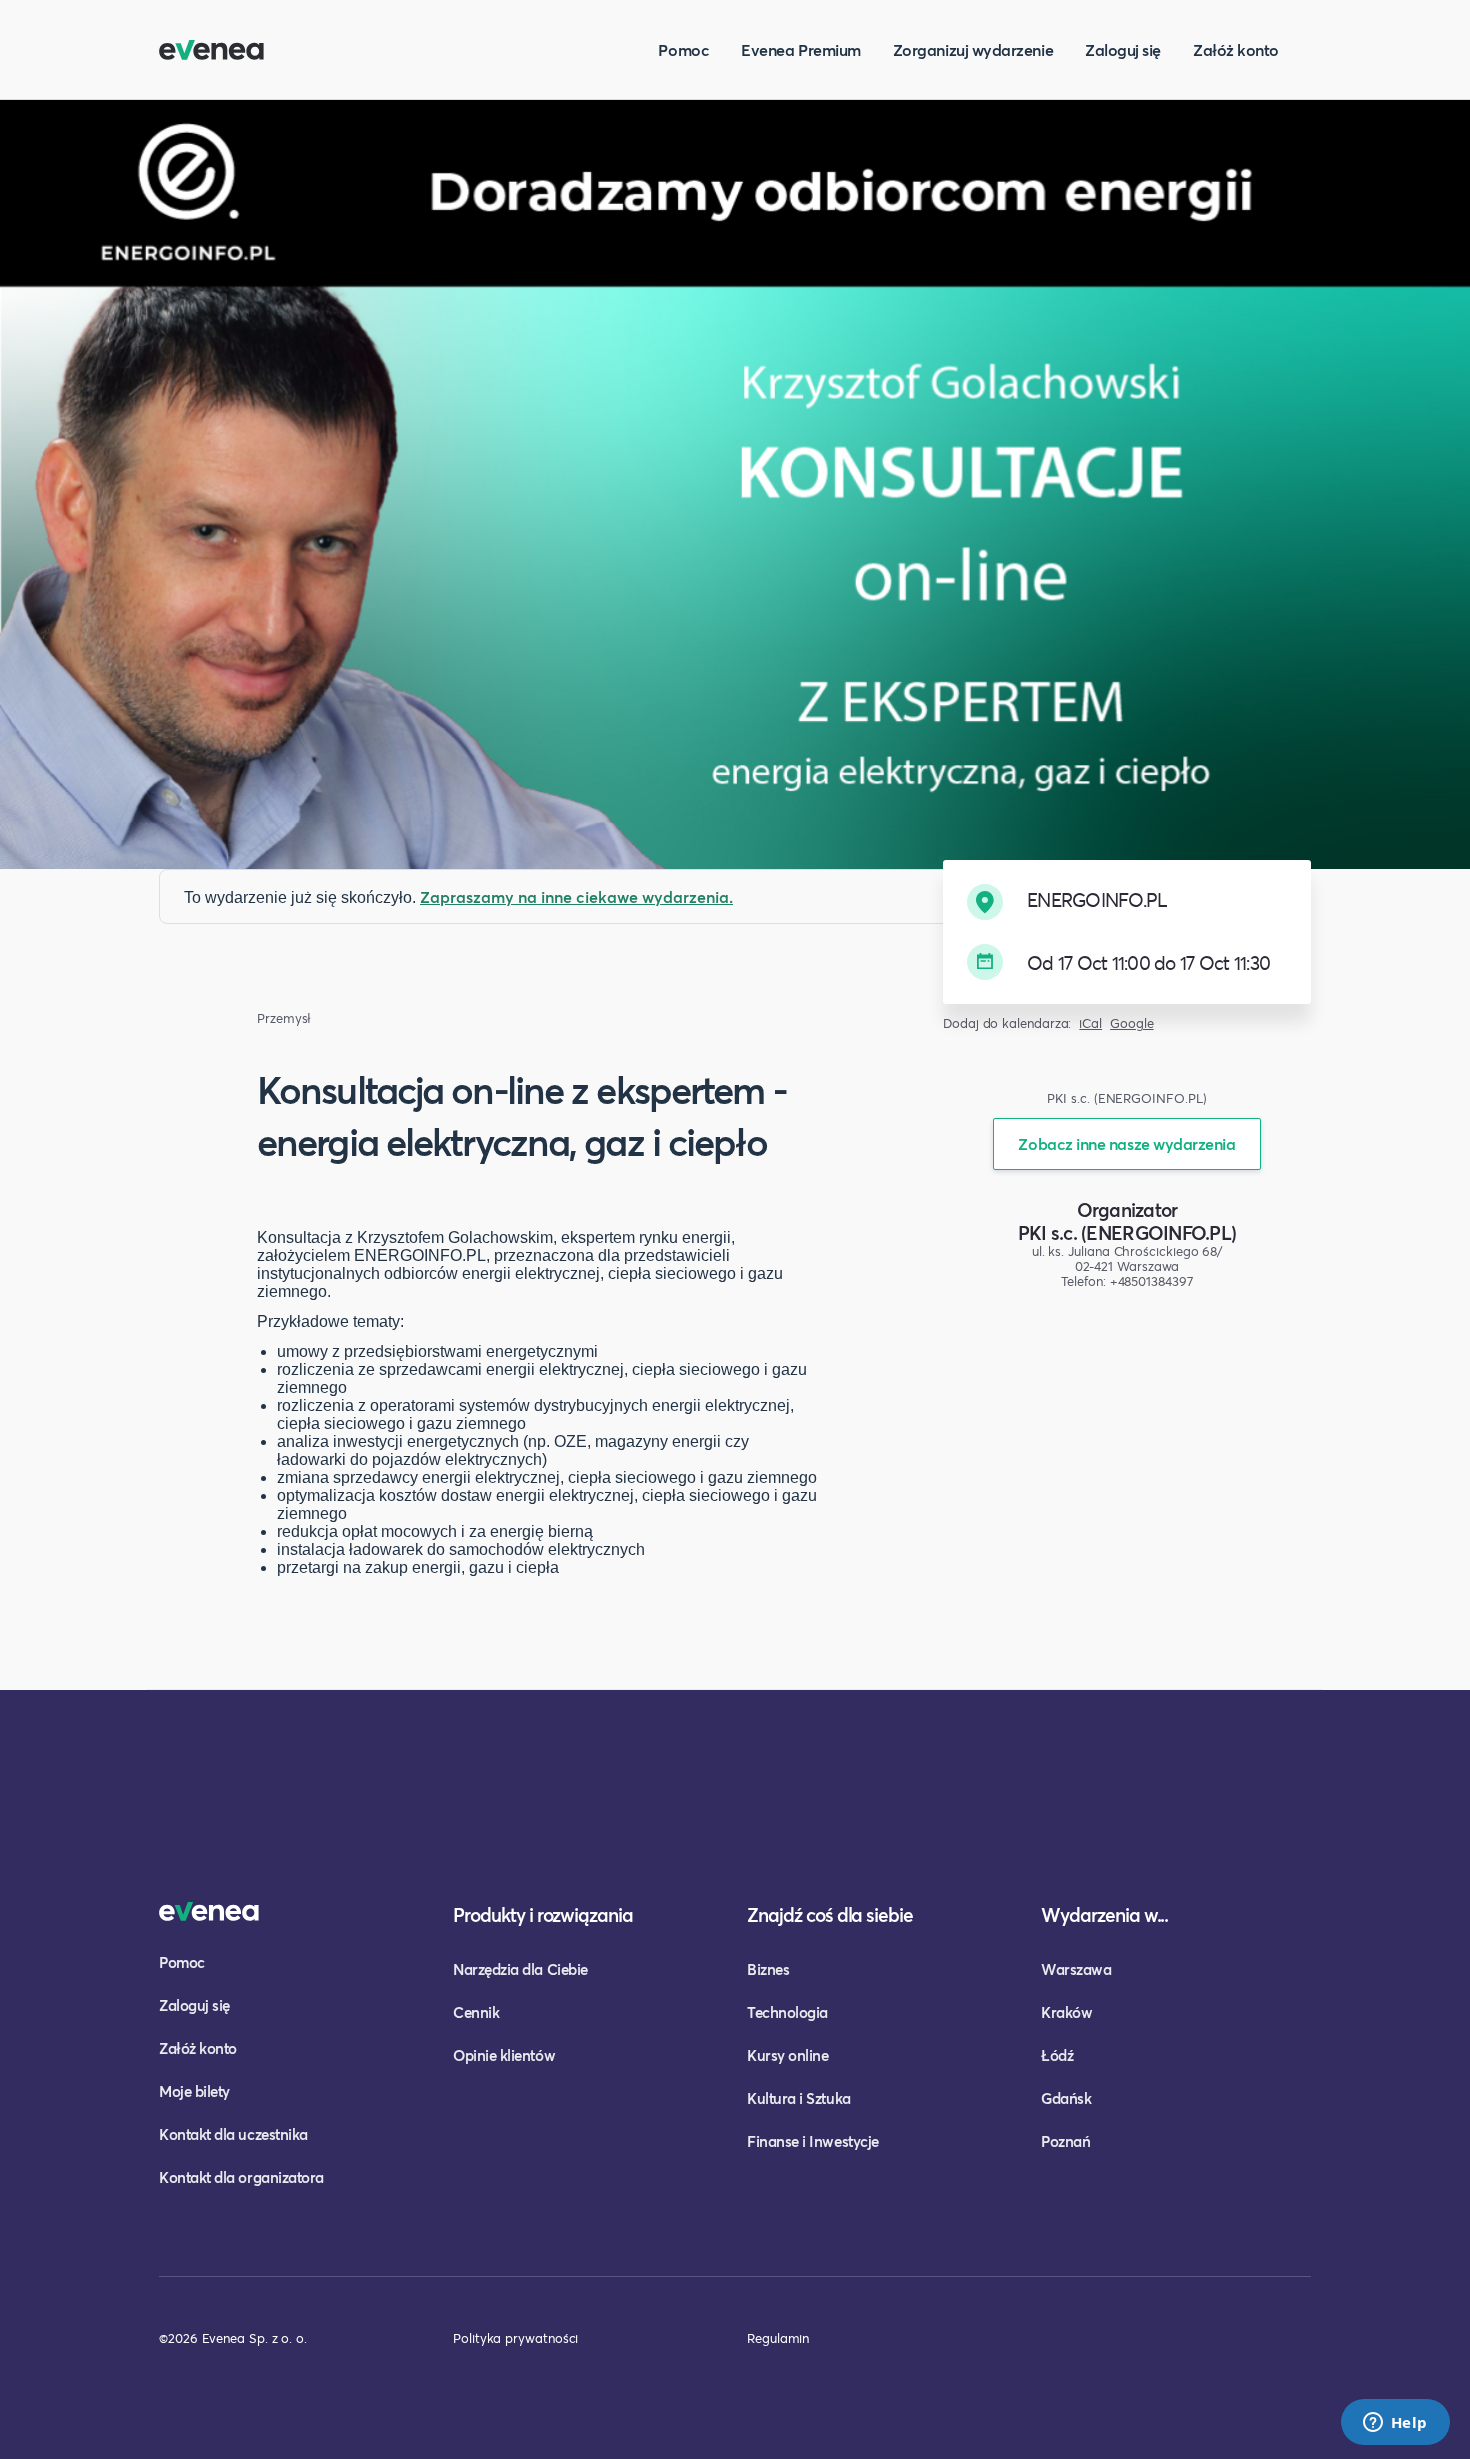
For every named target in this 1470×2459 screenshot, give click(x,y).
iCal (1090, 1023)
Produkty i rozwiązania (543, 1914)
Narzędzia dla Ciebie (520, 1969)
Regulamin (778, 2338)
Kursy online (787, 2055)
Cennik (476, 2012)
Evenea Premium (801, 49)
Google (1132, 1023)
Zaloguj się (1123, 49)
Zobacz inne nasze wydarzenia (1126, 1143)
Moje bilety (194, 2091)
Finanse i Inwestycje (813, 2141)
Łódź (1057, 2055)
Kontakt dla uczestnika (233, 2134)
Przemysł (284, 1018)
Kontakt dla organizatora (241, 2177)
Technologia (787, 2012)
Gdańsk (1066, 2098)
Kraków (1066, 2012)
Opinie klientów (504, 2055)
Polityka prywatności (515, 2338)
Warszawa (1076, 1969)
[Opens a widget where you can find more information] (1395, 2424)
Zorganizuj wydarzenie (973, 49)
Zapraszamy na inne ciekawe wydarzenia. (576, 896)
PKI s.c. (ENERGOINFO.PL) (1127, 1232)
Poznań (1065, 2141)
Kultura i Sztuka (799, 2098)
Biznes (768, 1969)
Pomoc (683, 49)
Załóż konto (1236, 49)
